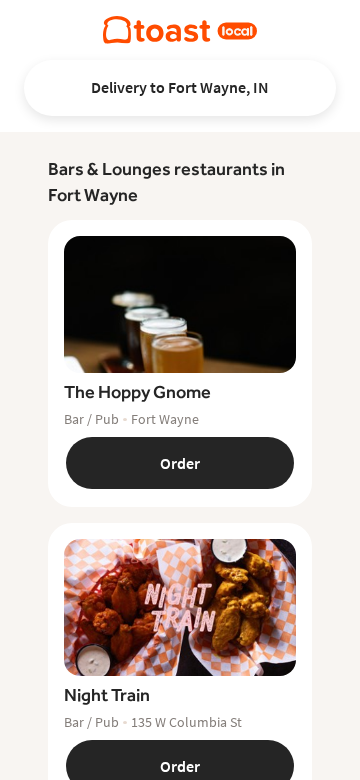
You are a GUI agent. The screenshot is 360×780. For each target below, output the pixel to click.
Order (180, 463)
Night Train (107, 694)
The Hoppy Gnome (137, 391)
